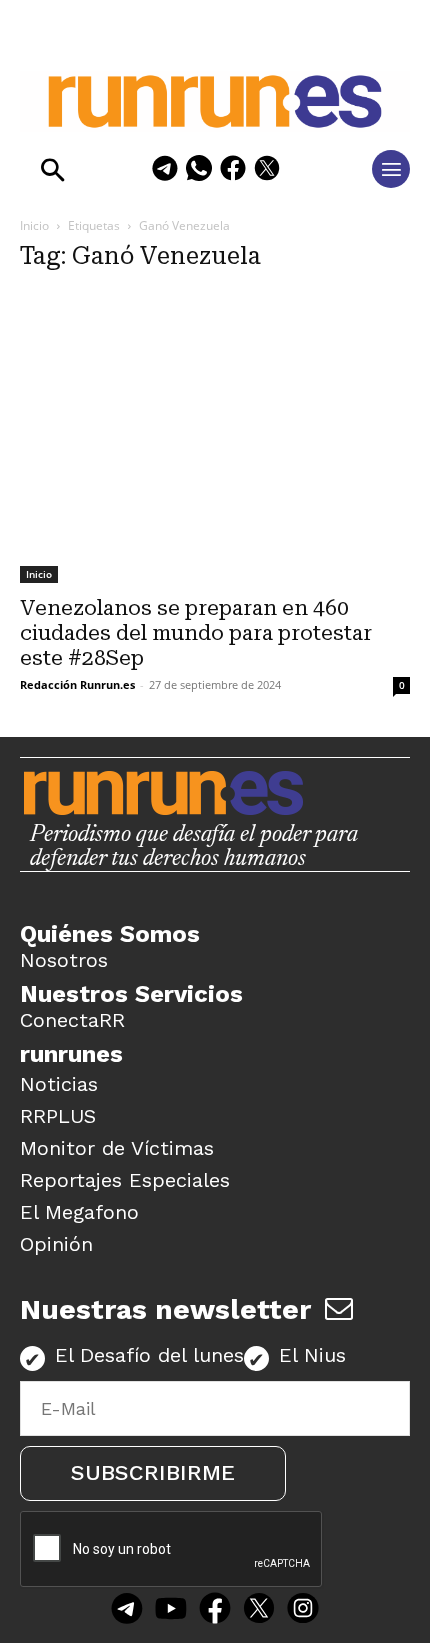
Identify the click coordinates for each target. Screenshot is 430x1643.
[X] (267, 171)
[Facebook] (233, 171)
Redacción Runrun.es (77, 684)
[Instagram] (303, 1611)
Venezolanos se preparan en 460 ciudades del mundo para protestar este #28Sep (196, 633)
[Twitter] (259, 1611)
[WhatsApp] (199, 171)
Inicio (34, 225)
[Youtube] (171, 1611)
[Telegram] (165, 171)
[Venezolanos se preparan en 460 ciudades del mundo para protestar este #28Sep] (215, 437)
